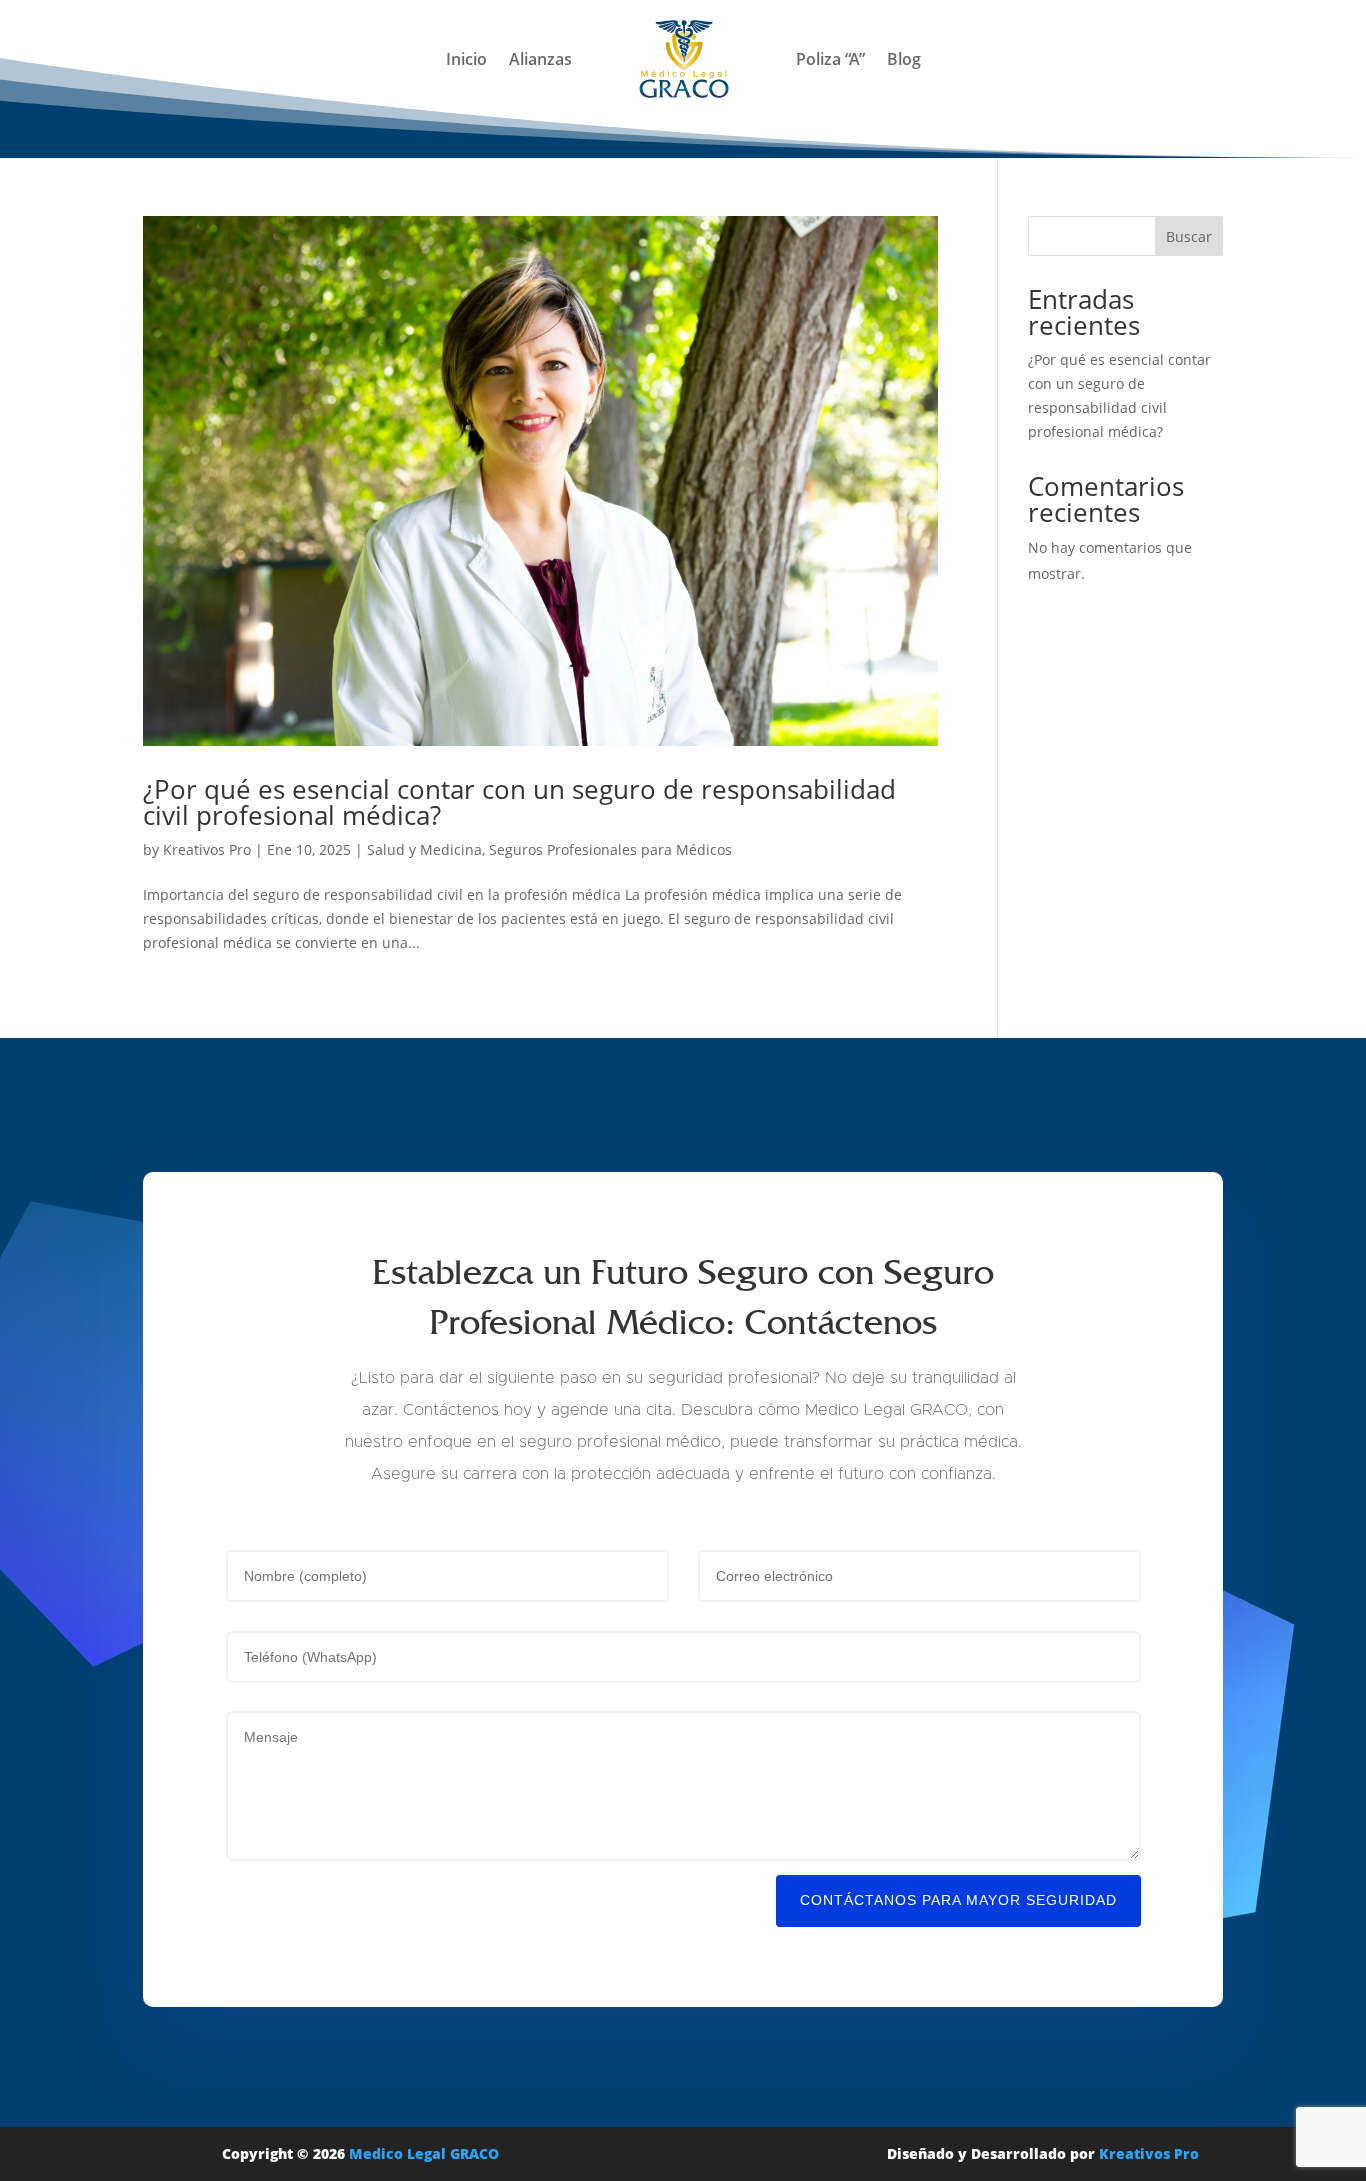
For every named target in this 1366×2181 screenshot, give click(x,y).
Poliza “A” (830, 59)
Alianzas (540, 59)
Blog (904, 59)
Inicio (466, 59)
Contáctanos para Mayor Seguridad (958, 1900)
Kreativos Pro (207, 849)
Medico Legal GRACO (424, 2153)
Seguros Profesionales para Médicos (610, 849)
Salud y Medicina (424, 849)
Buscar (1189, 236)
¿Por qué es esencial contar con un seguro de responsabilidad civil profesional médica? (519, 802)
